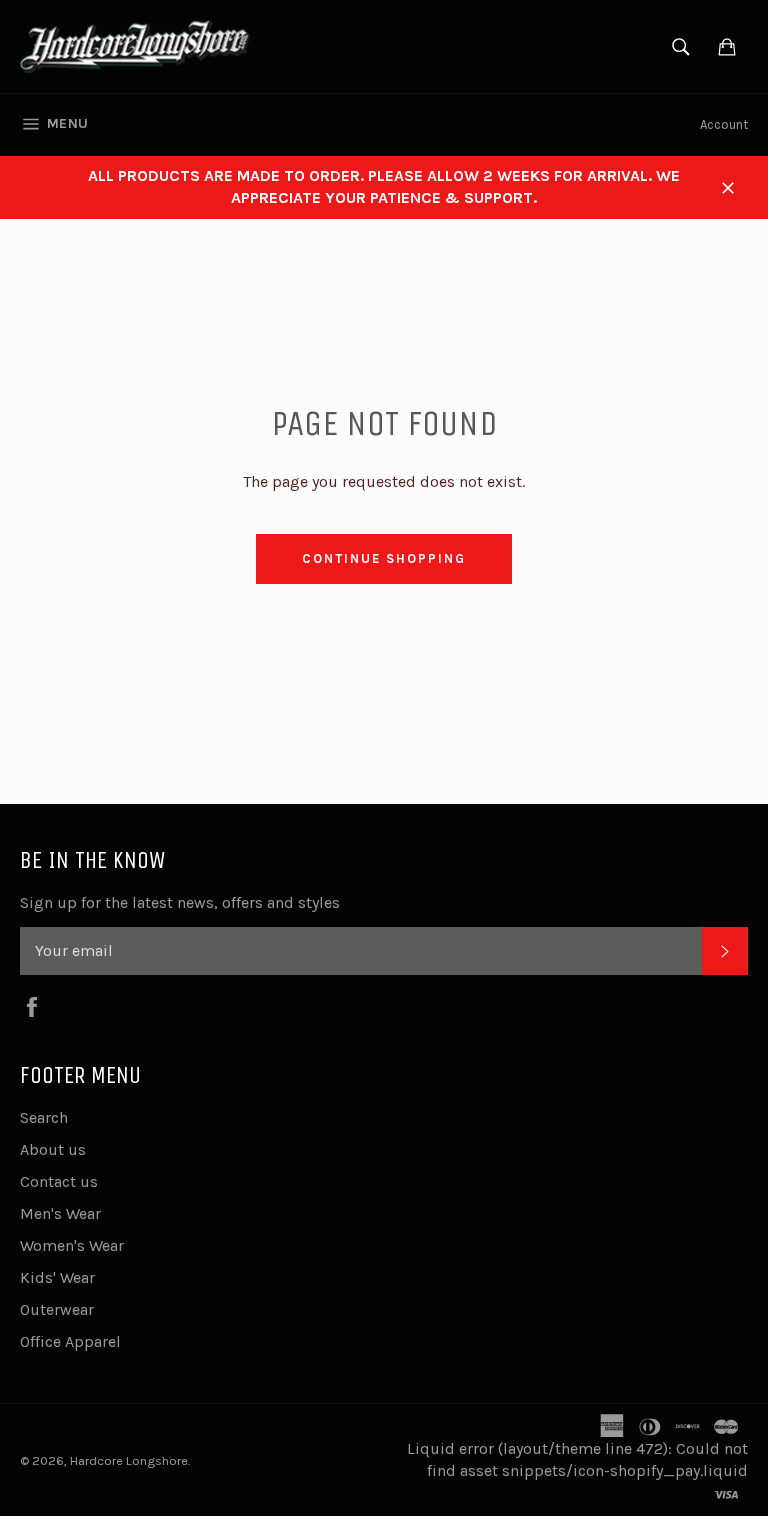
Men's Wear (60, 1213)
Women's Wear (72, 1245)
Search (44, 1117)
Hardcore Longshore (129, 1460)
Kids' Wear (57, 1277)
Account (724, 124)
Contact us (59, 1181)
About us (53, 1149)
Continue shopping (383, 558)
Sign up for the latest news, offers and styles (180, 902)
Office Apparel (70, 1341)
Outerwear (57, 1309)
